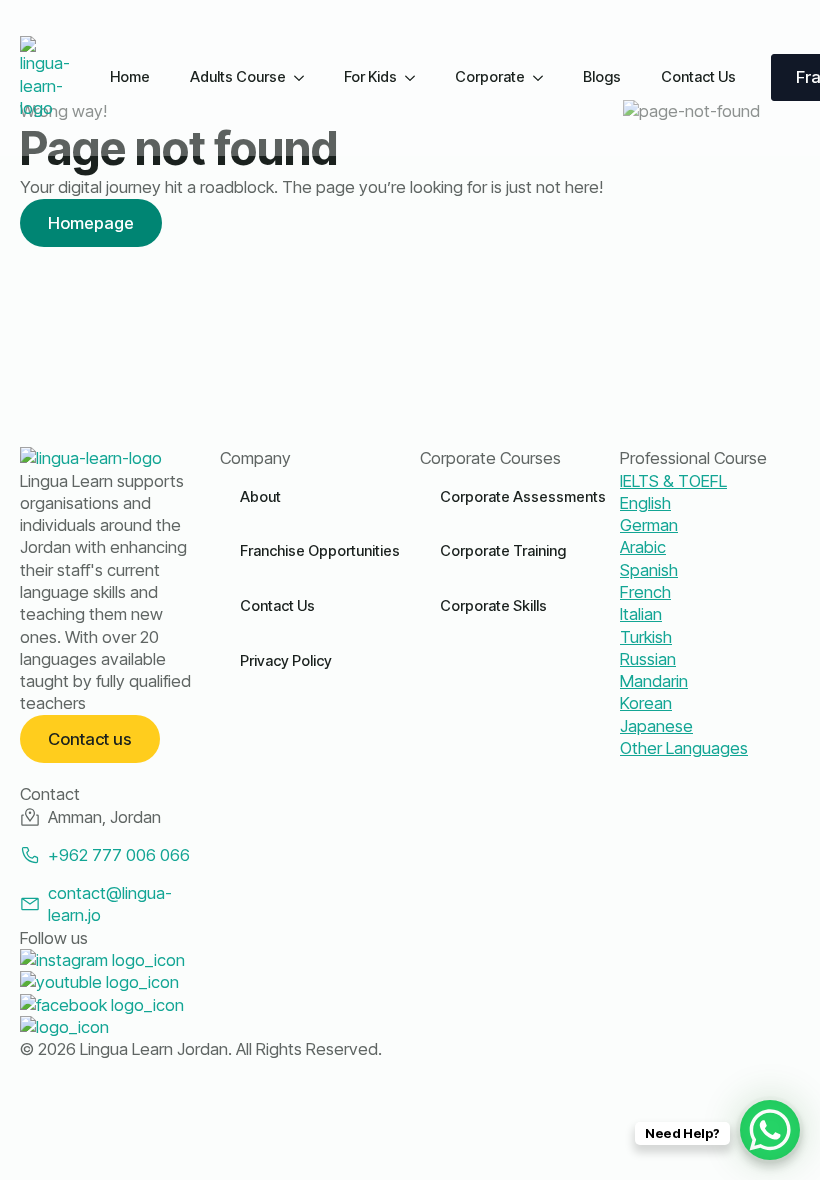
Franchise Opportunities (320, 551)
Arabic (643, 547)
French (645, 592)
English (645, 503)
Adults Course (238, 77)
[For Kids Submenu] (416, 77)
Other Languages (684, 748)
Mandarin (654, 681)
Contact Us (698, 77)
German (649, 525)
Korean (646, 703)
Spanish (649, 570)
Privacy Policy (286, 661)
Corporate (490, 77)
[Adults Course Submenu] (305, 77)
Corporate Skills (493, 606)
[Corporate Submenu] (544, 77)
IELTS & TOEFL (673, 481)
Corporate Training (503, 551)
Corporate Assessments (523, 497)
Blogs (602, 77)
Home (130, 77)
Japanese (656, 726)
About (260, 497)
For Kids (370, 77)
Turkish (646, 637)
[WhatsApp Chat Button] (770, 1130)
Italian (641, 614)
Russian (648, 659)
